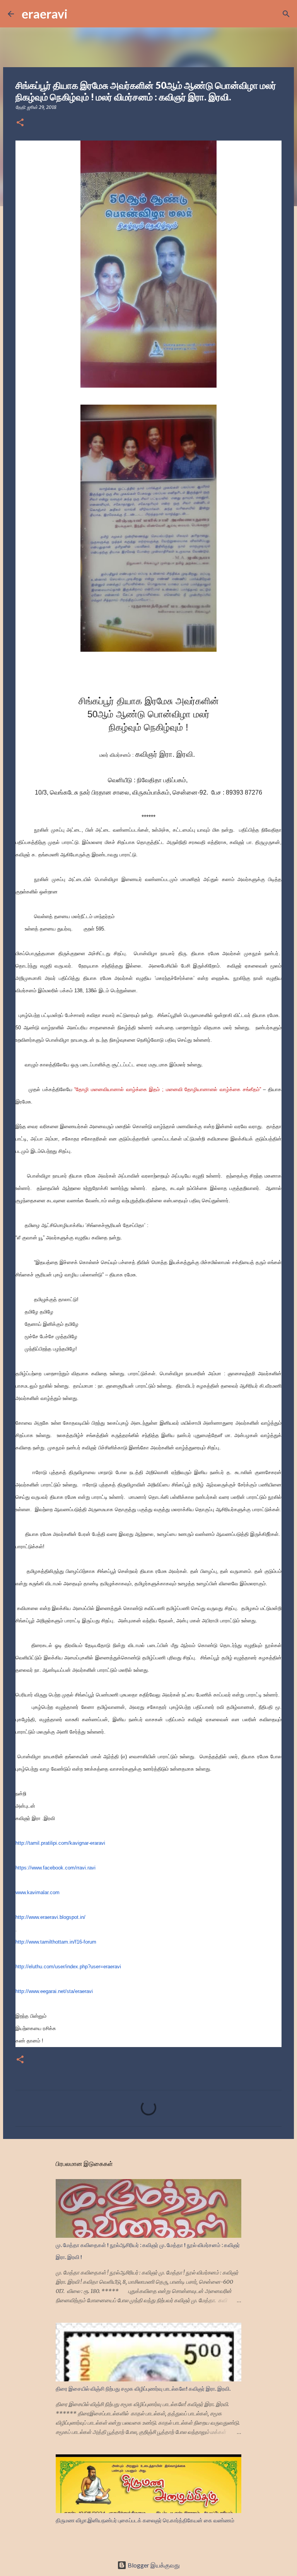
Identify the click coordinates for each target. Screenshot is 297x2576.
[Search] (79, 14)
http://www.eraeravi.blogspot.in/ (50, 1917)
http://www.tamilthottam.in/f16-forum (56, 1942)
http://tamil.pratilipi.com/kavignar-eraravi (60, 1843)
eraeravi (45, 14)
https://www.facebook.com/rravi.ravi (55, 1868)
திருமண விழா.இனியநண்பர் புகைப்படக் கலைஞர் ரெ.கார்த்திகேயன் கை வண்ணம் (145, 2520)
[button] (20, 123)
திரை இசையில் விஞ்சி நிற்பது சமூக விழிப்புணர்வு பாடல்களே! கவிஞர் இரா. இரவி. (143, 2389)
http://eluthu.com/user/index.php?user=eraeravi (68, 1967)
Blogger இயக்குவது (153, 2565)
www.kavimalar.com (38, 1892)
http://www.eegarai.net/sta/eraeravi (54, 1991)
